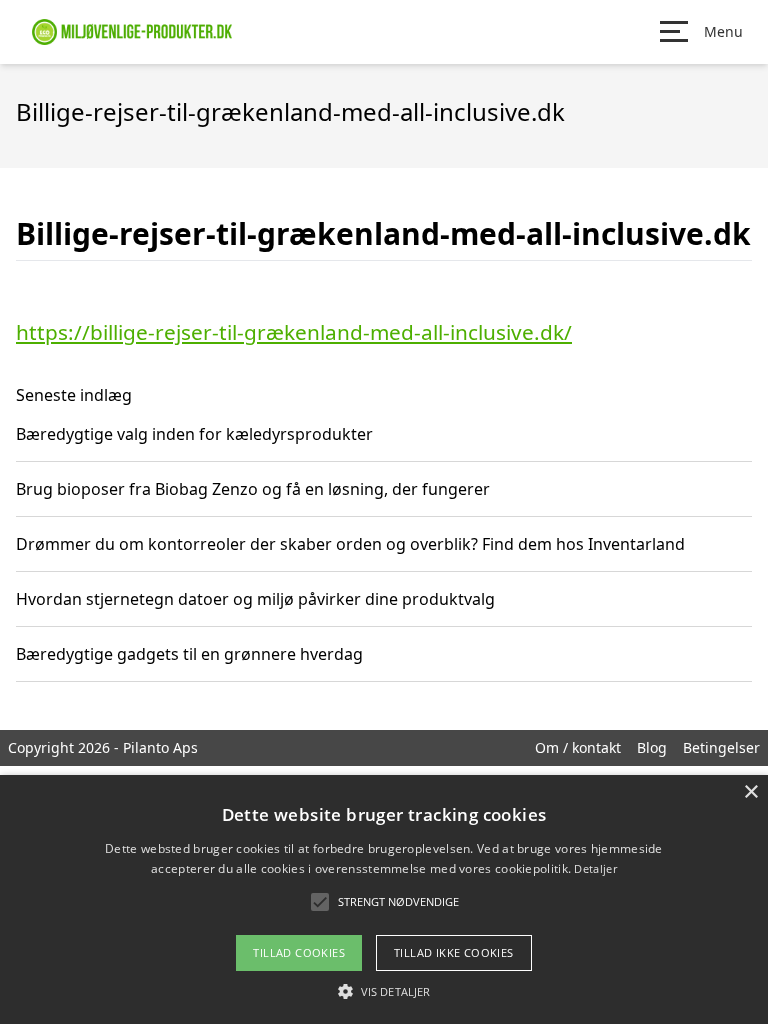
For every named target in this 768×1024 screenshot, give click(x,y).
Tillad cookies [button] (299, 952)
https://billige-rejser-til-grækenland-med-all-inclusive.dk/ (294, 332)
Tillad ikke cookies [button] (454, 952)
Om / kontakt (578, 747)
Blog (652, 747)
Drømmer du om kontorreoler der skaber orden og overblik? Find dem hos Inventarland (350, 544)
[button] (384, 991)
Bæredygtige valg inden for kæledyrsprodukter (194, 434)
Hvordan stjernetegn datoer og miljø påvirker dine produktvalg (255, 599)
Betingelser (721, 747)
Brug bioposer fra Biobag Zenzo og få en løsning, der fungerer (253, 489)
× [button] (750, 792)
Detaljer (595, 868)
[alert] (384, 899)
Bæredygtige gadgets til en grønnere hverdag (189, 654)
